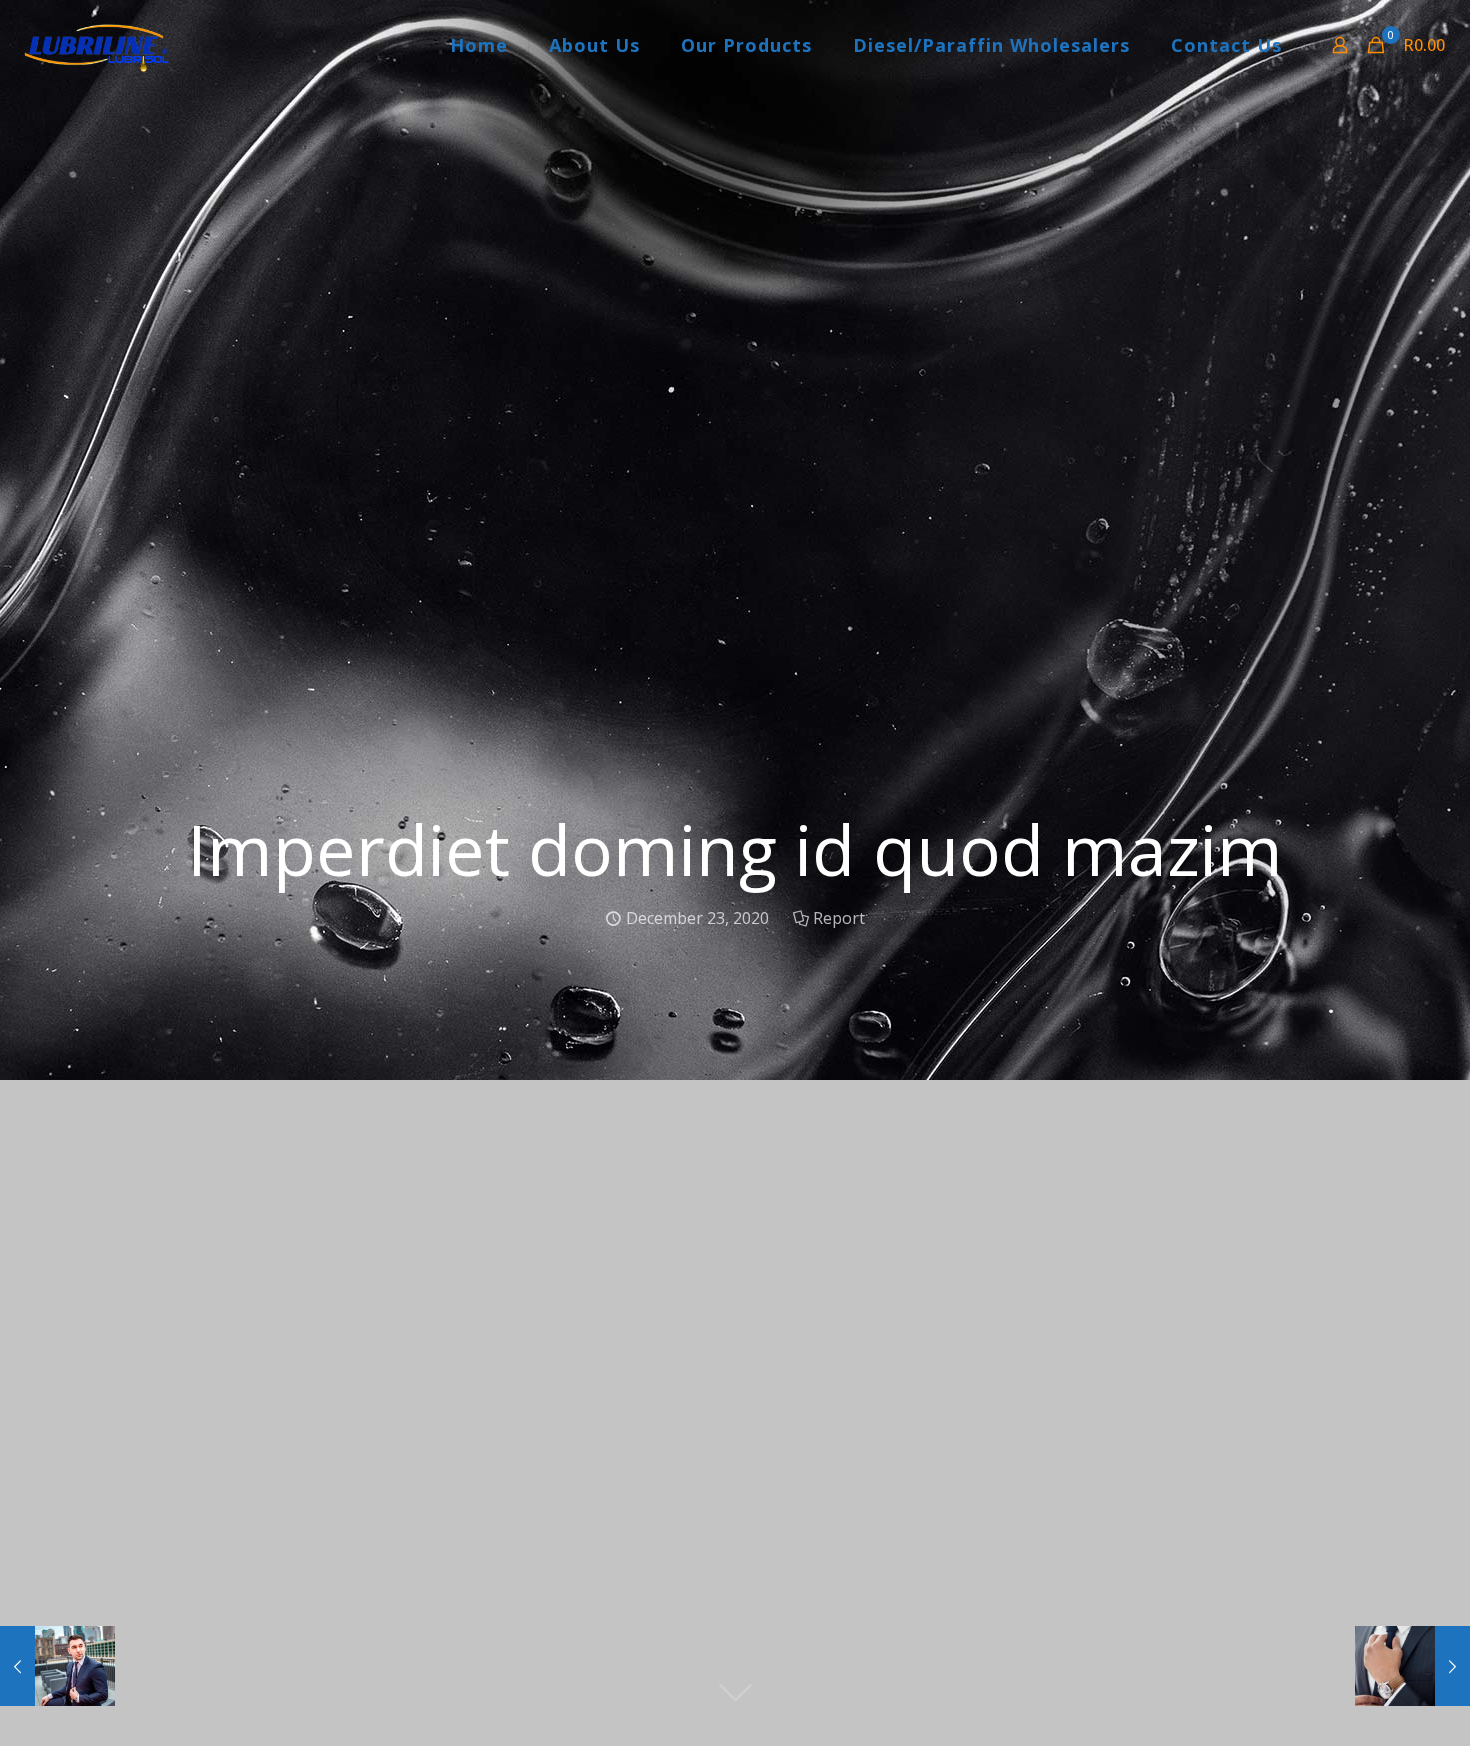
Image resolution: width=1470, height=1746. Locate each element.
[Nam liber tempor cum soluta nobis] (1412, 1666)
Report (839, 918)
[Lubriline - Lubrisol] (95, 45)
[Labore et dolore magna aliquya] (57, 1666)
